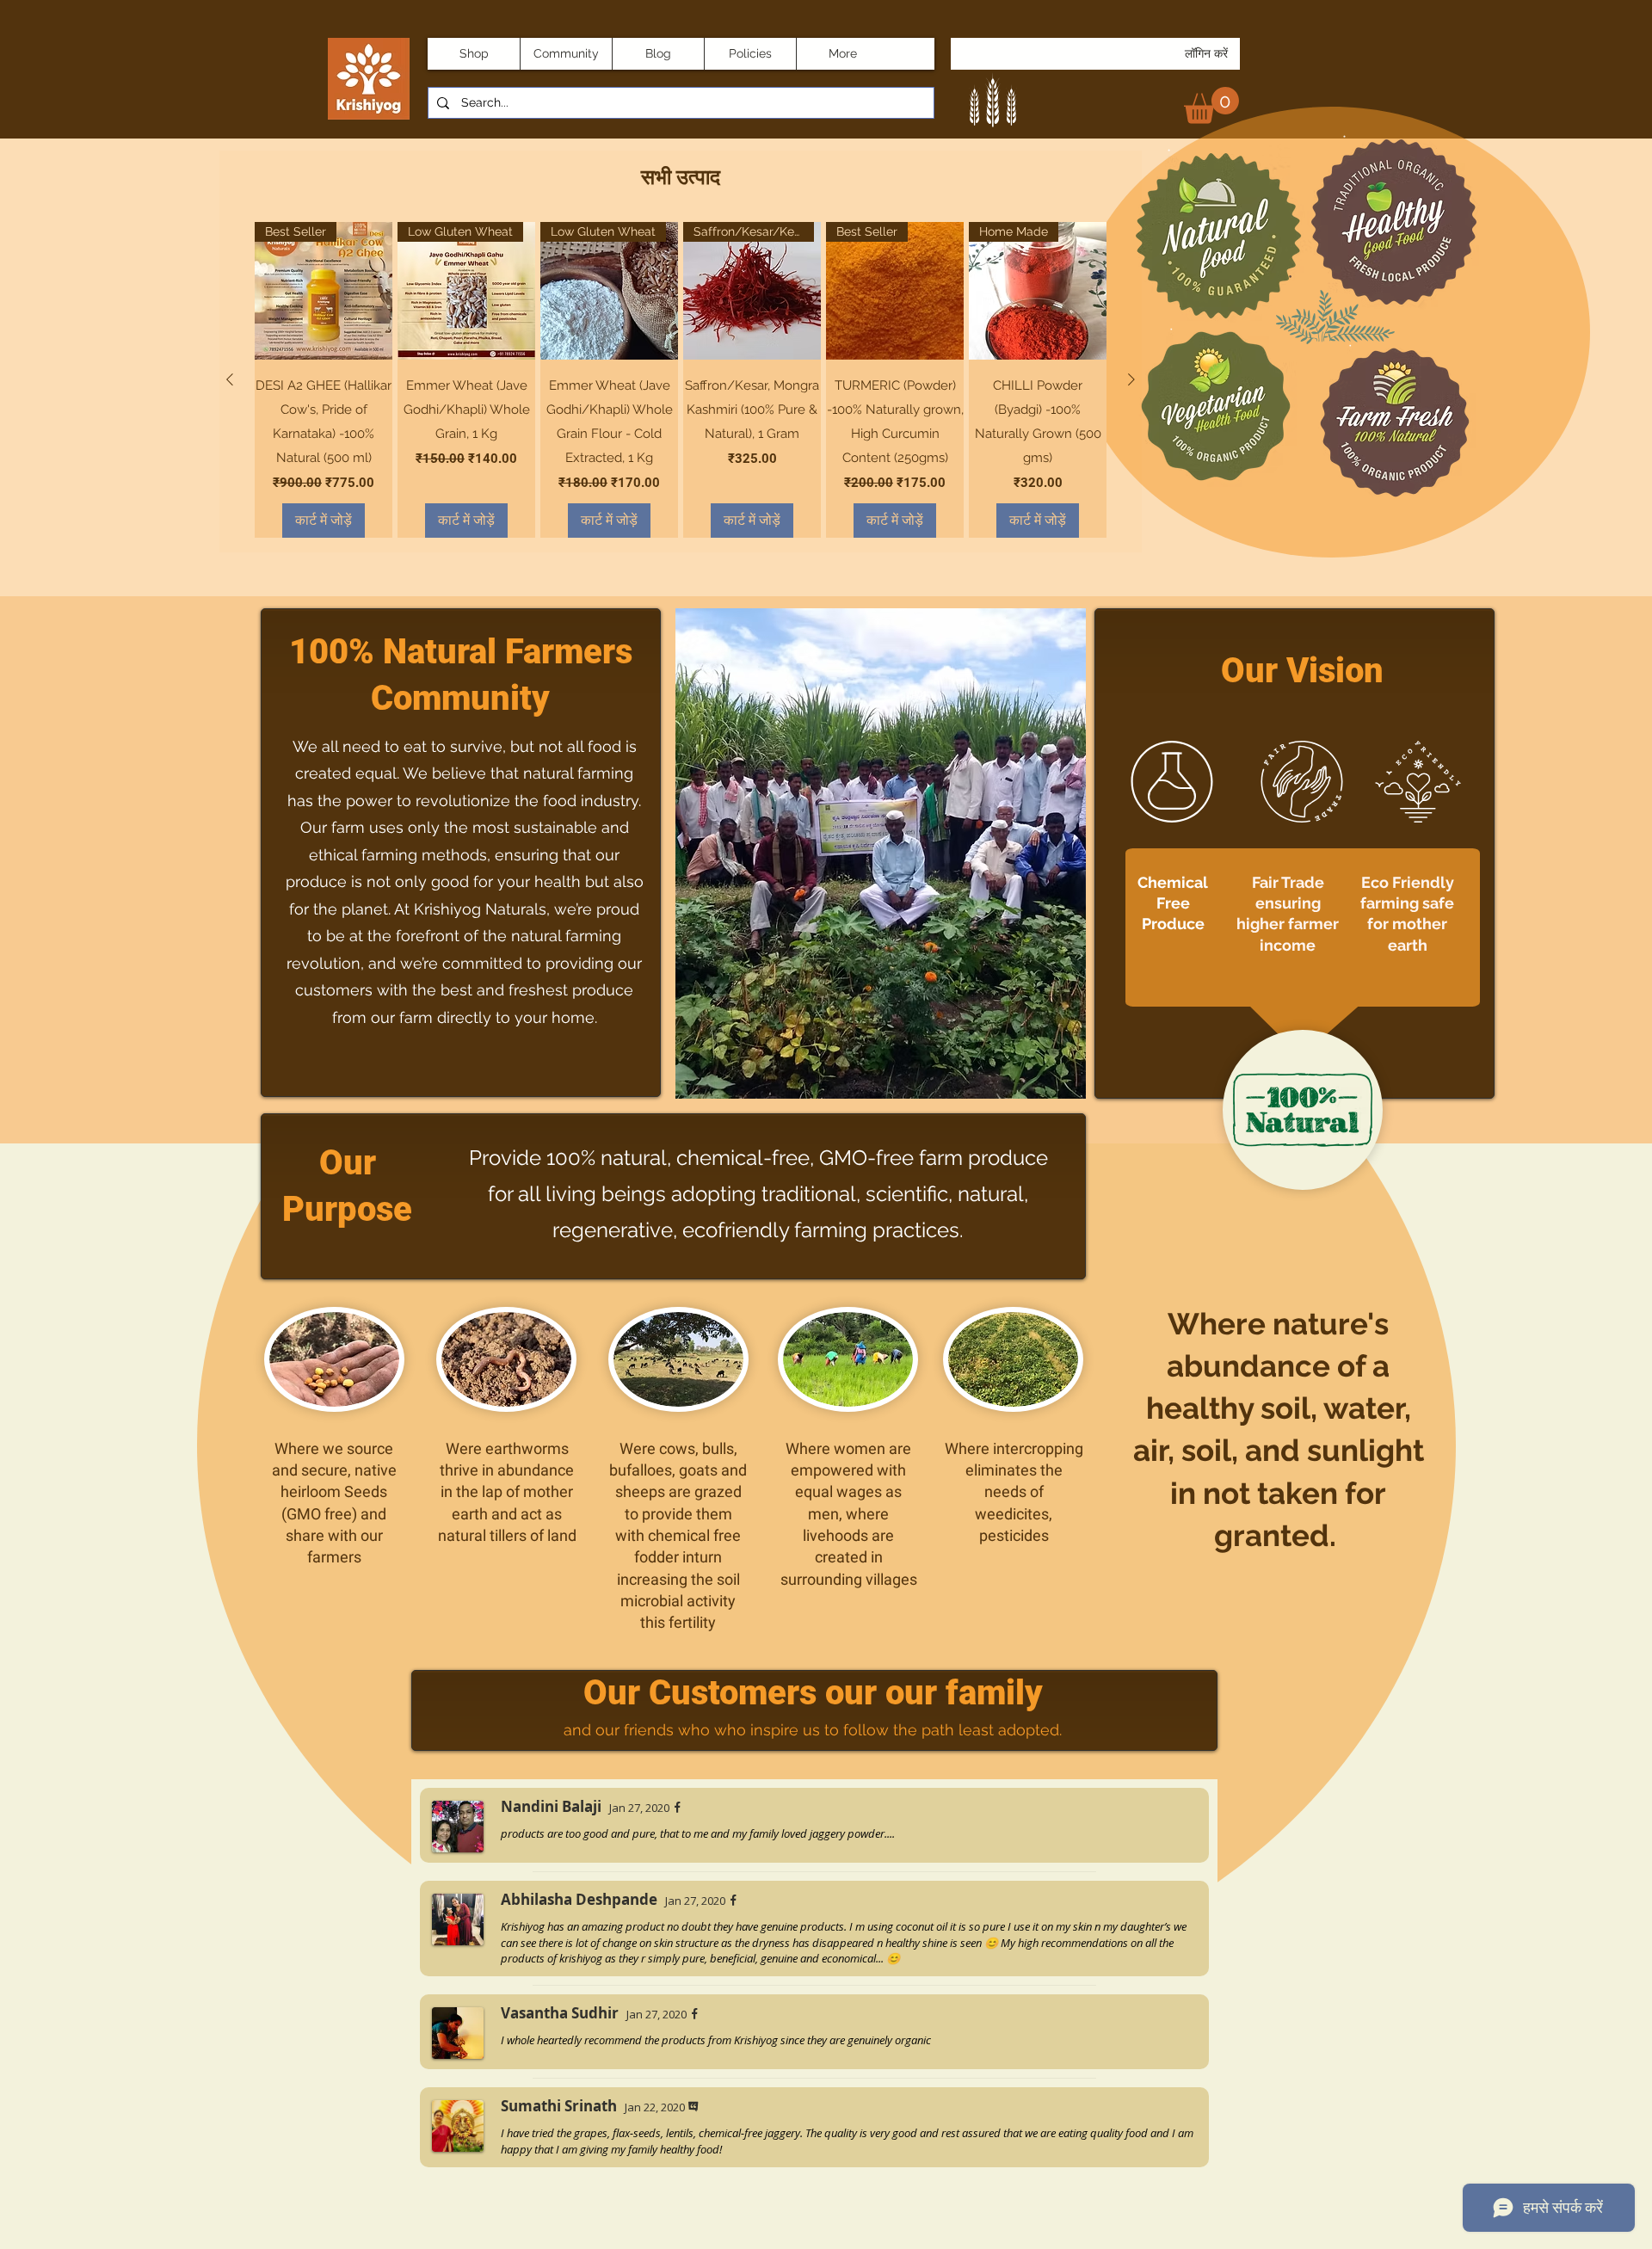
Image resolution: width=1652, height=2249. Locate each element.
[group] (681, 380)
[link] (1211, 105)
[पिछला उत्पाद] (230, 379)
